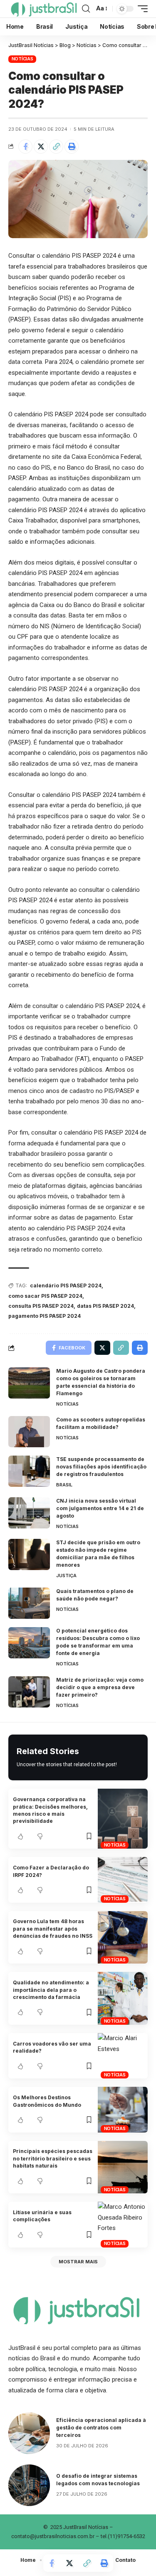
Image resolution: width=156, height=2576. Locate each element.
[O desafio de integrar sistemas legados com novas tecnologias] (29, 2485)
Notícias (22, 59)
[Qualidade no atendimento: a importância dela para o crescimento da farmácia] (123, 1998)
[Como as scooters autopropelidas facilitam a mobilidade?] (29, 1432)
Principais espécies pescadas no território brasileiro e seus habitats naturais (53, 2158)
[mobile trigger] (141, 9)
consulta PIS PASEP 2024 (41, 1306)
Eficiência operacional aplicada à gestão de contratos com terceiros (101, 2428)
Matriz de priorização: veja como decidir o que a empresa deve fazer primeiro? (100, 1687)
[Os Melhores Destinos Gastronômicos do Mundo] (123, 2109)
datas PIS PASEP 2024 (105, 1306)
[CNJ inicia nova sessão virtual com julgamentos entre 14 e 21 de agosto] (29, 1513)
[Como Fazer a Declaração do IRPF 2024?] (123, 1880)
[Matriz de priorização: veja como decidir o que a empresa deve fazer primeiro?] (29, 1692)
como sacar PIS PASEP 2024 (45, 1296)
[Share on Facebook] (25, 147)
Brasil (64, 1485)
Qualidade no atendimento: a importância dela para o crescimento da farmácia (51, 1990)
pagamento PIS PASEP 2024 (45, 1316)
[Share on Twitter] (41, 147)
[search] (86, 9)
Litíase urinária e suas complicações (42, 2216)
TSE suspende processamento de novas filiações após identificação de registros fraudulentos (101, 1467)
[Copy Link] (56, 147)
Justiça (66, 1575)
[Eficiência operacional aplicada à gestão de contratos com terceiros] (29, 2433)
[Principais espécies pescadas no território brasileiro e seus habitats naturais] (123, 2167)
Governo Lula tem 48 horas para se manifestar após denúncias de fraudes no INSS (53, 1929)
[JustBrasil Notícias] (43, 9)
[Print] (72, 147)
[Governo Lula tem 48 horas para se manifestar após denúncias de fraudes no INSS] (123, 1938)
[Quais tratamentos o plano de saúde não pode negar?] (29, 1603)
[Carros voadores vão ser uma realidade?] (123, 2056)
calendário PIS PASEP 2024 (66, 1286)
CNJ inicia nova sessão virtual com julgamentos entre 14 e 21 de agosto (100, 1508)
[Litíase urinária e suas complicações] (123, 2224)
